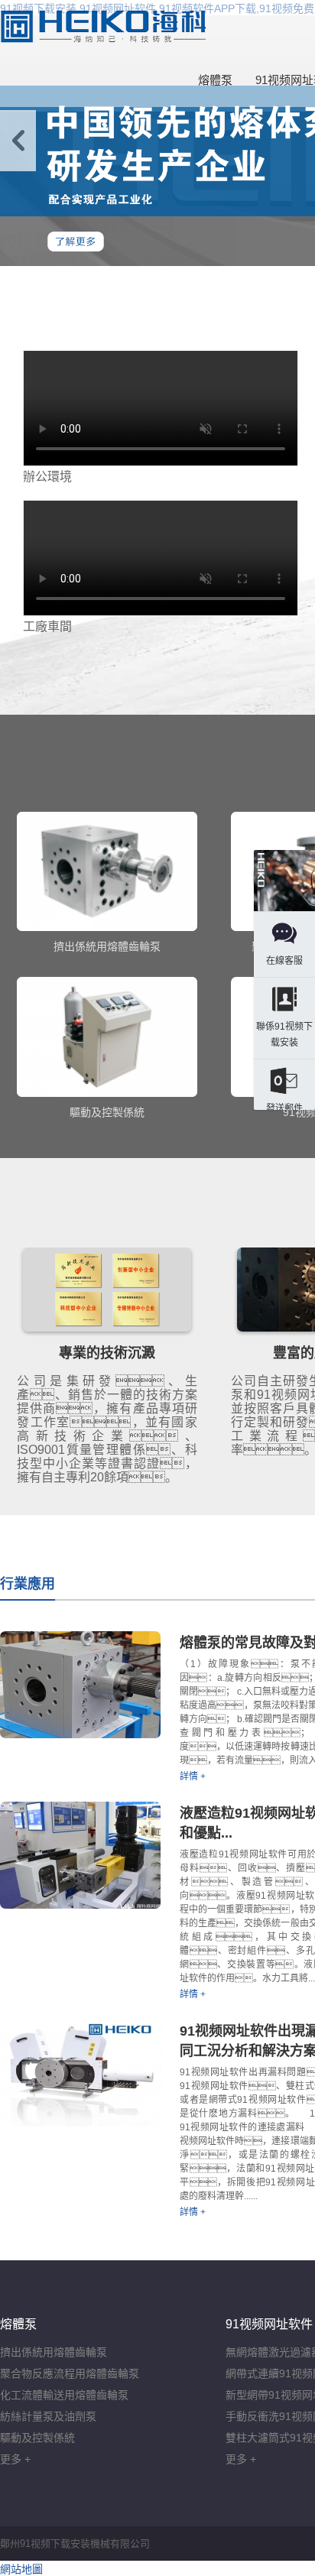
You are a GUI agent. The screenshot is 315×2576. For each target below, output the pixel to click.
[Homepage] (284, 882)
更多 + (15, 2459)
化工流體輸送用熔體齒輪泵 (64, 2395)
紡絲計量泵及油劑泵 (48, 2416)
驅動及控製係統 (37, 2438)
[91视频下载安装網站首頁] (103, 27)
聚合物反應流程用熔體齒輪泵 (70, 2373)
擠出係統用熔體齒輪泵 (54, 2352)
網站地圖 (21, 2569)
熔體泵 (215, 80)
